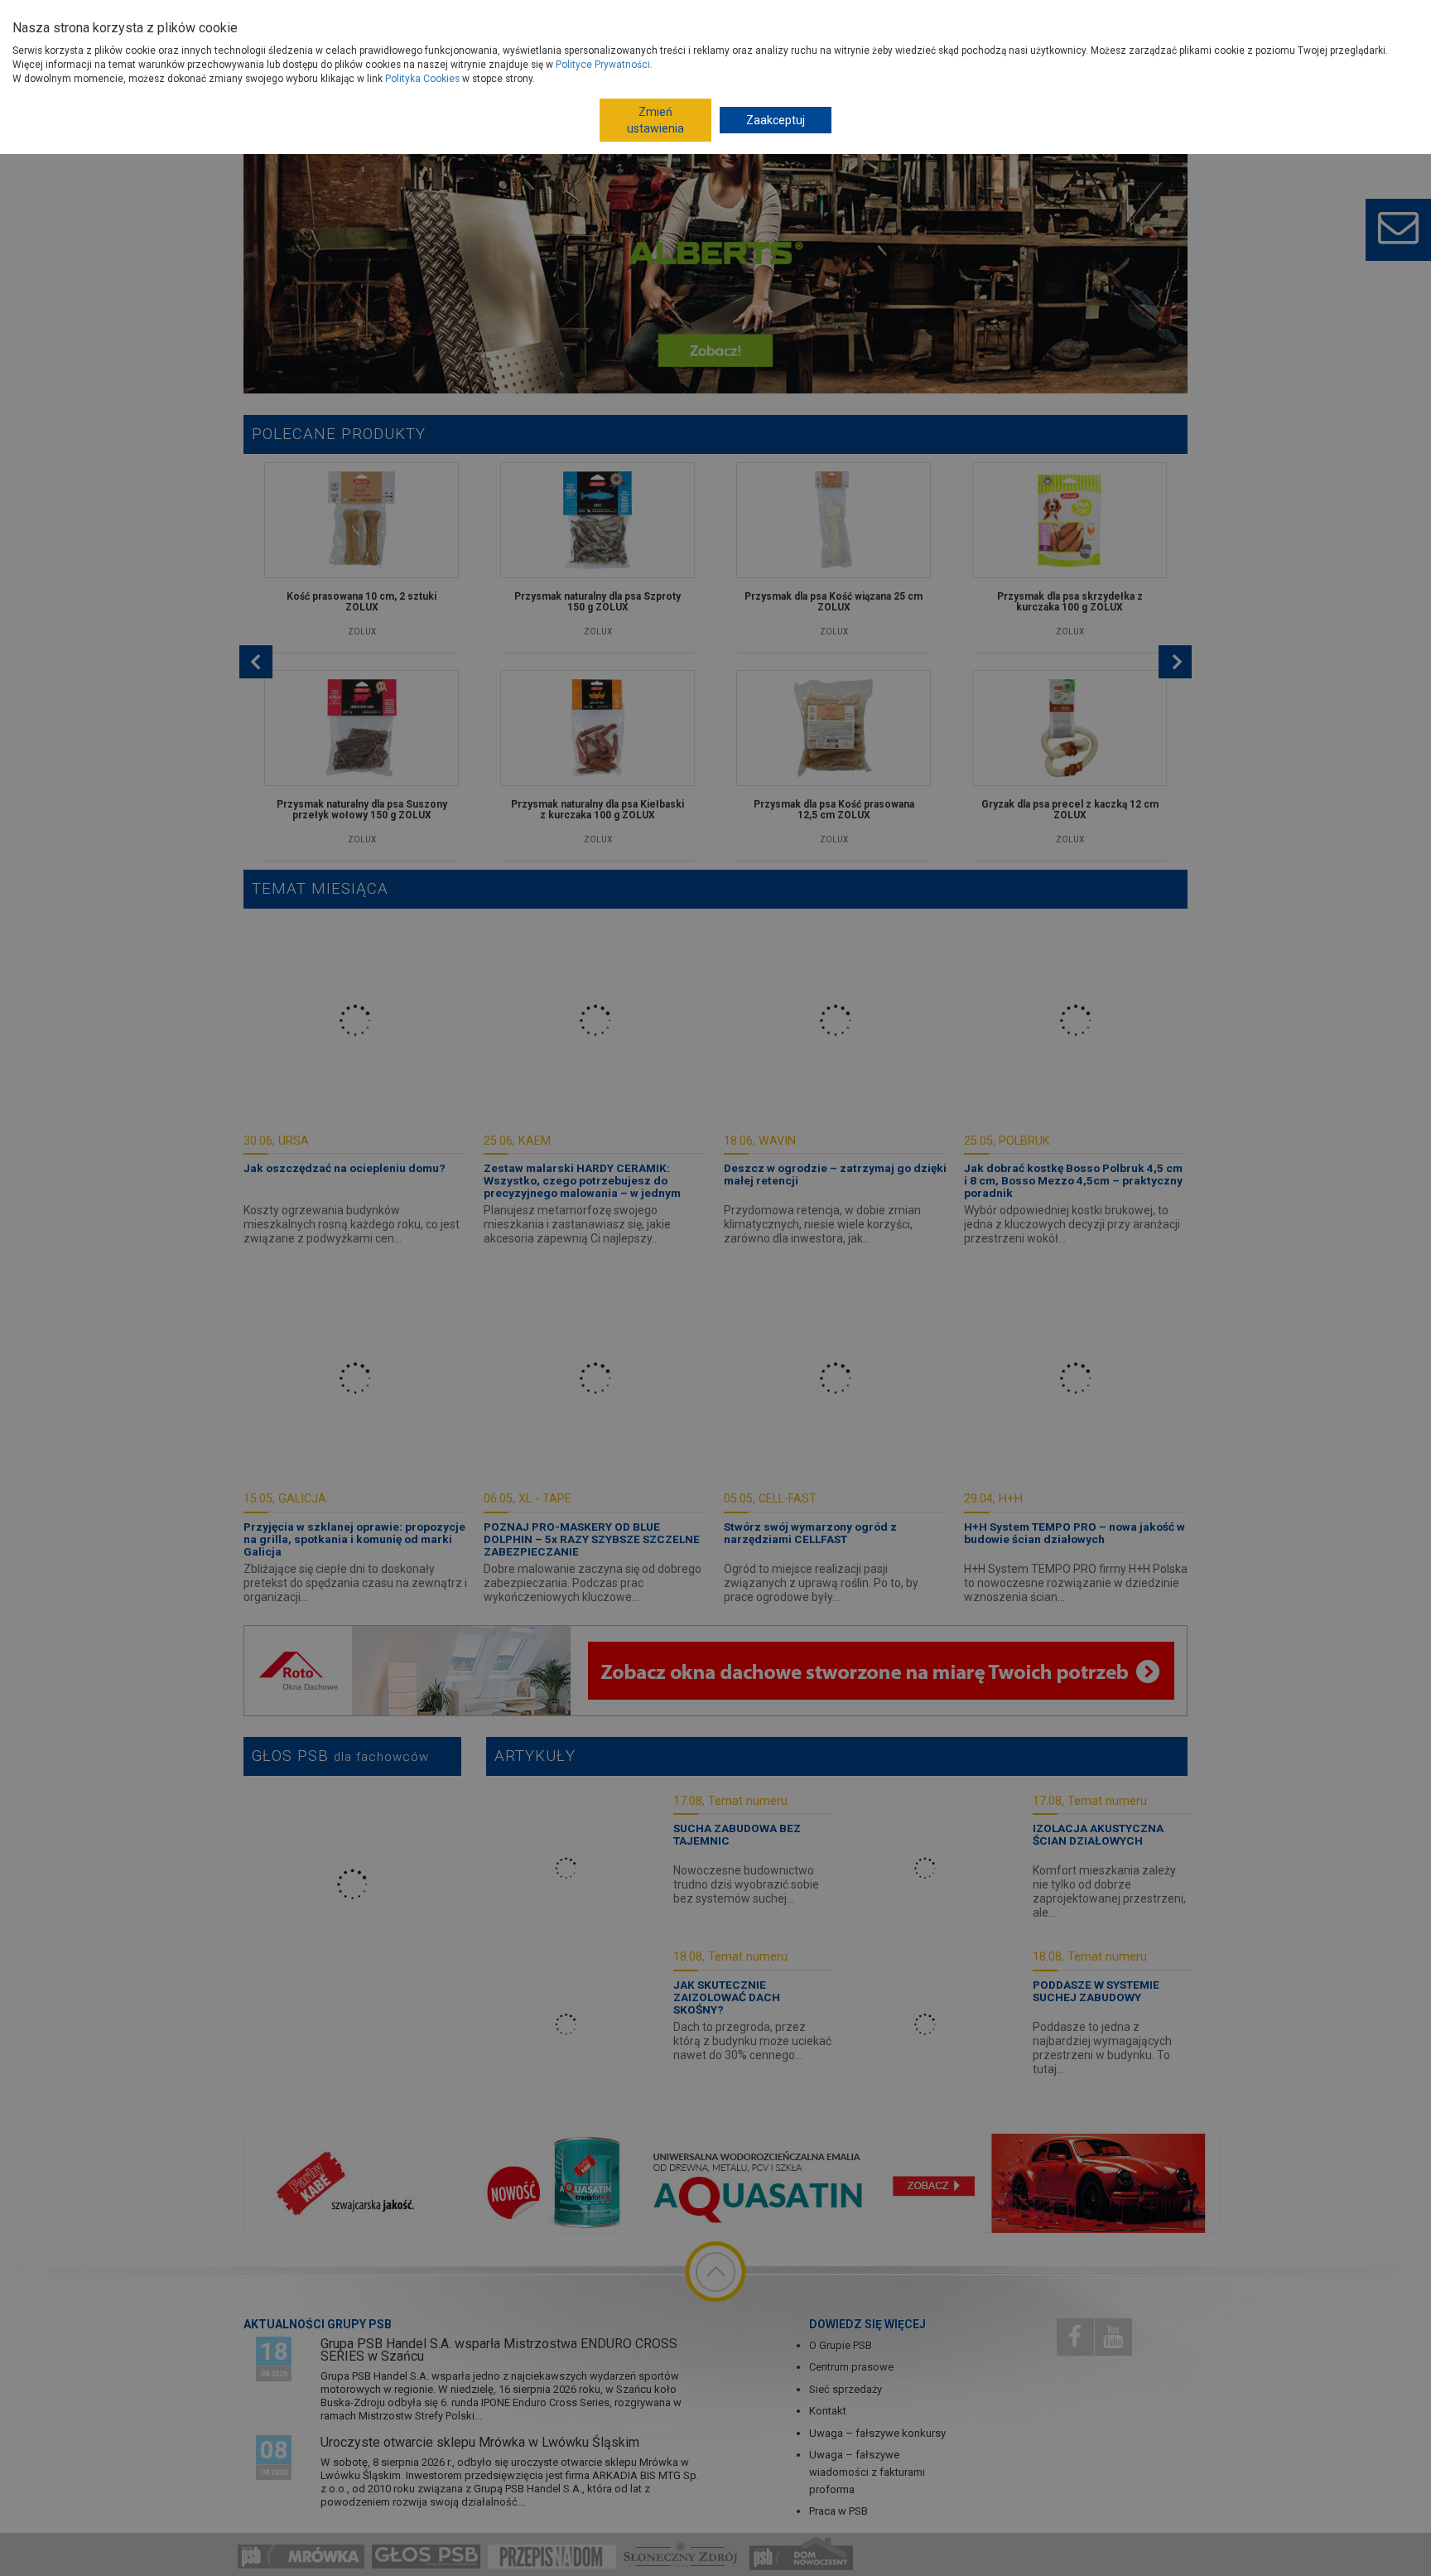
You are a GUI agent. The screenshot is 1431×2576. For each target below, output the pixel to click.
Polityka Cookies (422, 79)
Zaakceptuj (776, 120)
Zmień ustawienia (655, 120)
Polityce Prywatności (603, 65)
